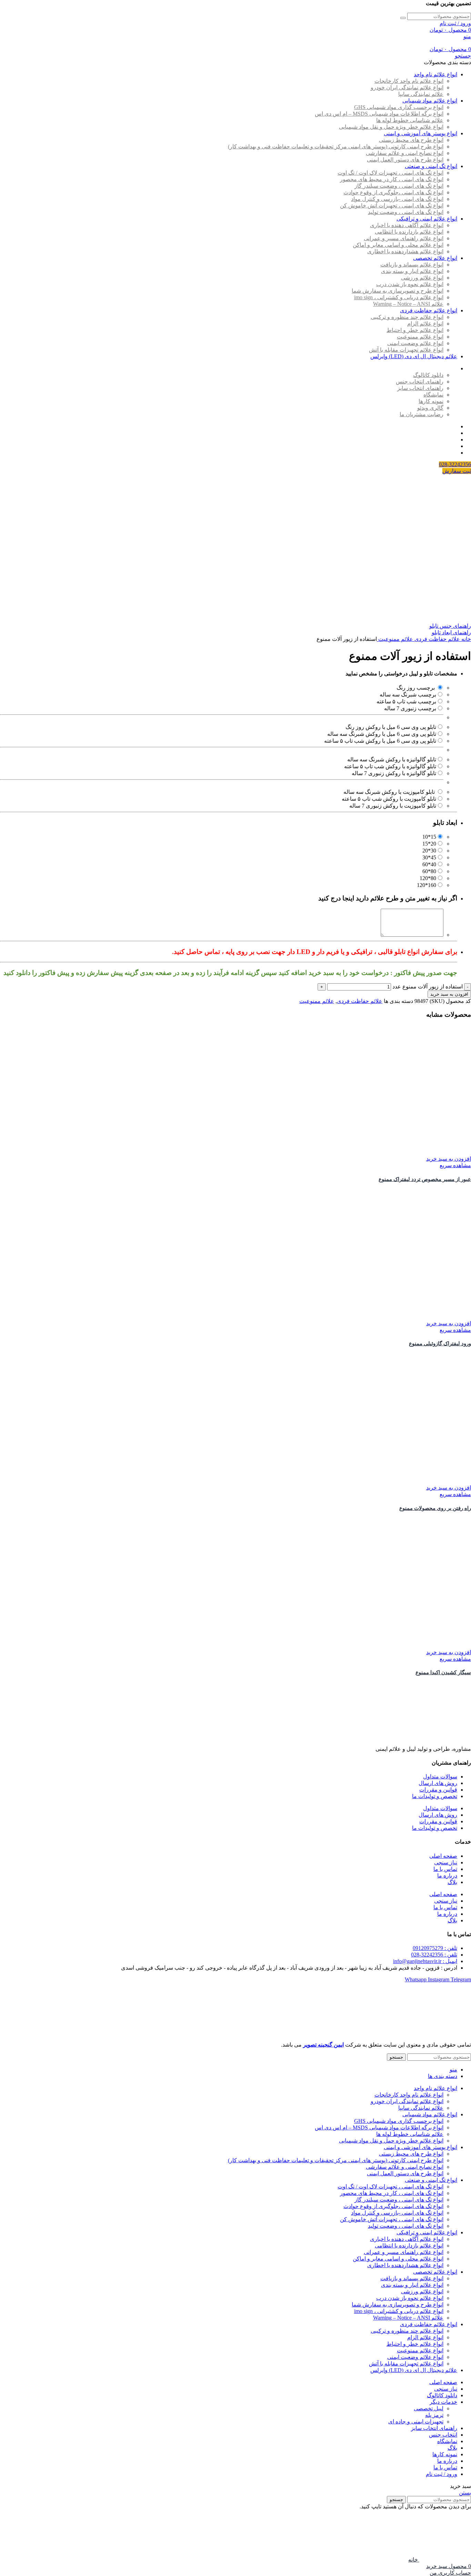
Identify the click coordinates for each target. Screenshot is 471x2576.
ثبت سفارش (457, 471)
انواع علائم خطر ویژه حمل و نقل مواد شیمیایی (391, 127)
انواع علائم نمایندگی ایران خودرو (407, 87)
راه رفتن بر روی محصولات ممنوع (435, 1508)
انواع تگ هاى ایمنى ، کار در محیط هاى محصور (392, 179)
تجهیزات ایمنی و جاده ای (416, 2422)
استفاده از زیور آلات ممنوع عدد (428, 987)
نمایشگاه (433, 395)
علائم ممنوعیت (395, 639)
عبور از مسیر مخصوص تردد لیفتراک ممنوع (425, 1179)
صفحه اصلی (443, 1856)
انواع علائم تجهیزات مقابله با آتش (406, 350)
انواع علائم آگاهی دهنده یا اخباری (407, 225)
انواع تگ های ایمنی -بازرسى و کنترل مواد (397, 199)
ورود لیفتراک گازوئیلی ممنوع (440, 1344)
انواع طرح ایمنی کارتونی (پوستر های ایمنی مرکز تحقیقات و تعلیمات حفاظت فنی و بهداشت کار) (336, 147)
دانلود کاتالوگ (428, 375)
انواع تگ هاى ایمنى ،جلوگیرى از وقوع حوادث (393, 192)
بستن (465, 2493)
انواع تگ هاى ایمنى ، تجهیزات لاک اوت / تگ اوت (390, 173)
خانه (465, 639)
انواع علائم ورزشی (422, 278)
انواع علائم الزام (425, 324)
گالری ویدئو (430, 408)
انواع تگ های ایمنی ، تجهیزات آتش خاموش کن (392, 206)
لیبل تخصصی (429, 2408)
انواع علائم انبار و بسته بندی (412, 271)
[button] (449, 1159)
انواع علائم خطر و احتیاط (415, 330)
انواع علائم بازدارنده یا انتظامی (409, 232)
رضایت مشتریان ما (422, 414)
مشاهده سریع (455, 1165)
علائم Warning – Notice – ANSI (408, 304)
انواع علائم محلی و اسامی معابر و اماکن (398, 245)
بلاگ (452, 1882)
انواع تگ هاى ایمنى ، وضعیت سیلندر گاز (399, 186)
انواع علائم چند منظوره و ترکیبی (407, 317)
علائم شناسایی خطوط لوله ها (410, 120)
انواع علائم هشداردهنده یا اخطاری (405, 251)
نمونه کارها (431, 401)
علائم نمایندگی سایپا (421, 94)
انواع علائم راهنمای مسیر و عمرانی (404, 238)
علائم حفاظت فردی (437, 639)
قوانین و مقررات (438, 1790)
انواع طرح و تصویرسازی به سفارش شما (398, 291)
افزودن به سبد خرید (449, 994)
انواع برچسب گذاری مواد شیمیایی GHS (399, 107)
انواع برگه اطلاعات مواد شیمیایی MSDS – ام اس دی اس (379, 114)
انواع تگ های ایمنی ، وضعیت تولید (406, 212)
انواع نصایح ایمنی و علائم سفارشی (405, 153)
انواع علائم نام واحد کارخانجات (409, 81)
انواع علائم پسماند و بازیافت (412, 265)
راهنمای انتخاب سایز (420, 388)
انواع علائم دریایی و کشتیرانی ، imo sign (399, 297)
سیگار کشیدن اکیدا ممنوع (443, 1672)
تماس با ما (445, 1869)
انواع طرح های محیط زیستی (411, 140)
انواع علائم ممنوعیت (420, 337)
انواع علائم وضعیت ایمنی (415, 343)
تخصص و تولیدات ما (435, 1796)
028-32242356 (455, 464)
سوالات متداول (440, 1777)
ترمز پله (434, 2415)
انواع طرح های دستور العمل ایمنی (405, 160)
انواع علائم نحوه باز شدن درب (410, 284)
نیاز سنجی (446, 1862)
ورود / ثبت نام (442, 2474)
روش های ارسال (438, 1783)
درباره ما (447, 1876)
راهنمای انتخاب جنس (420, 382)
